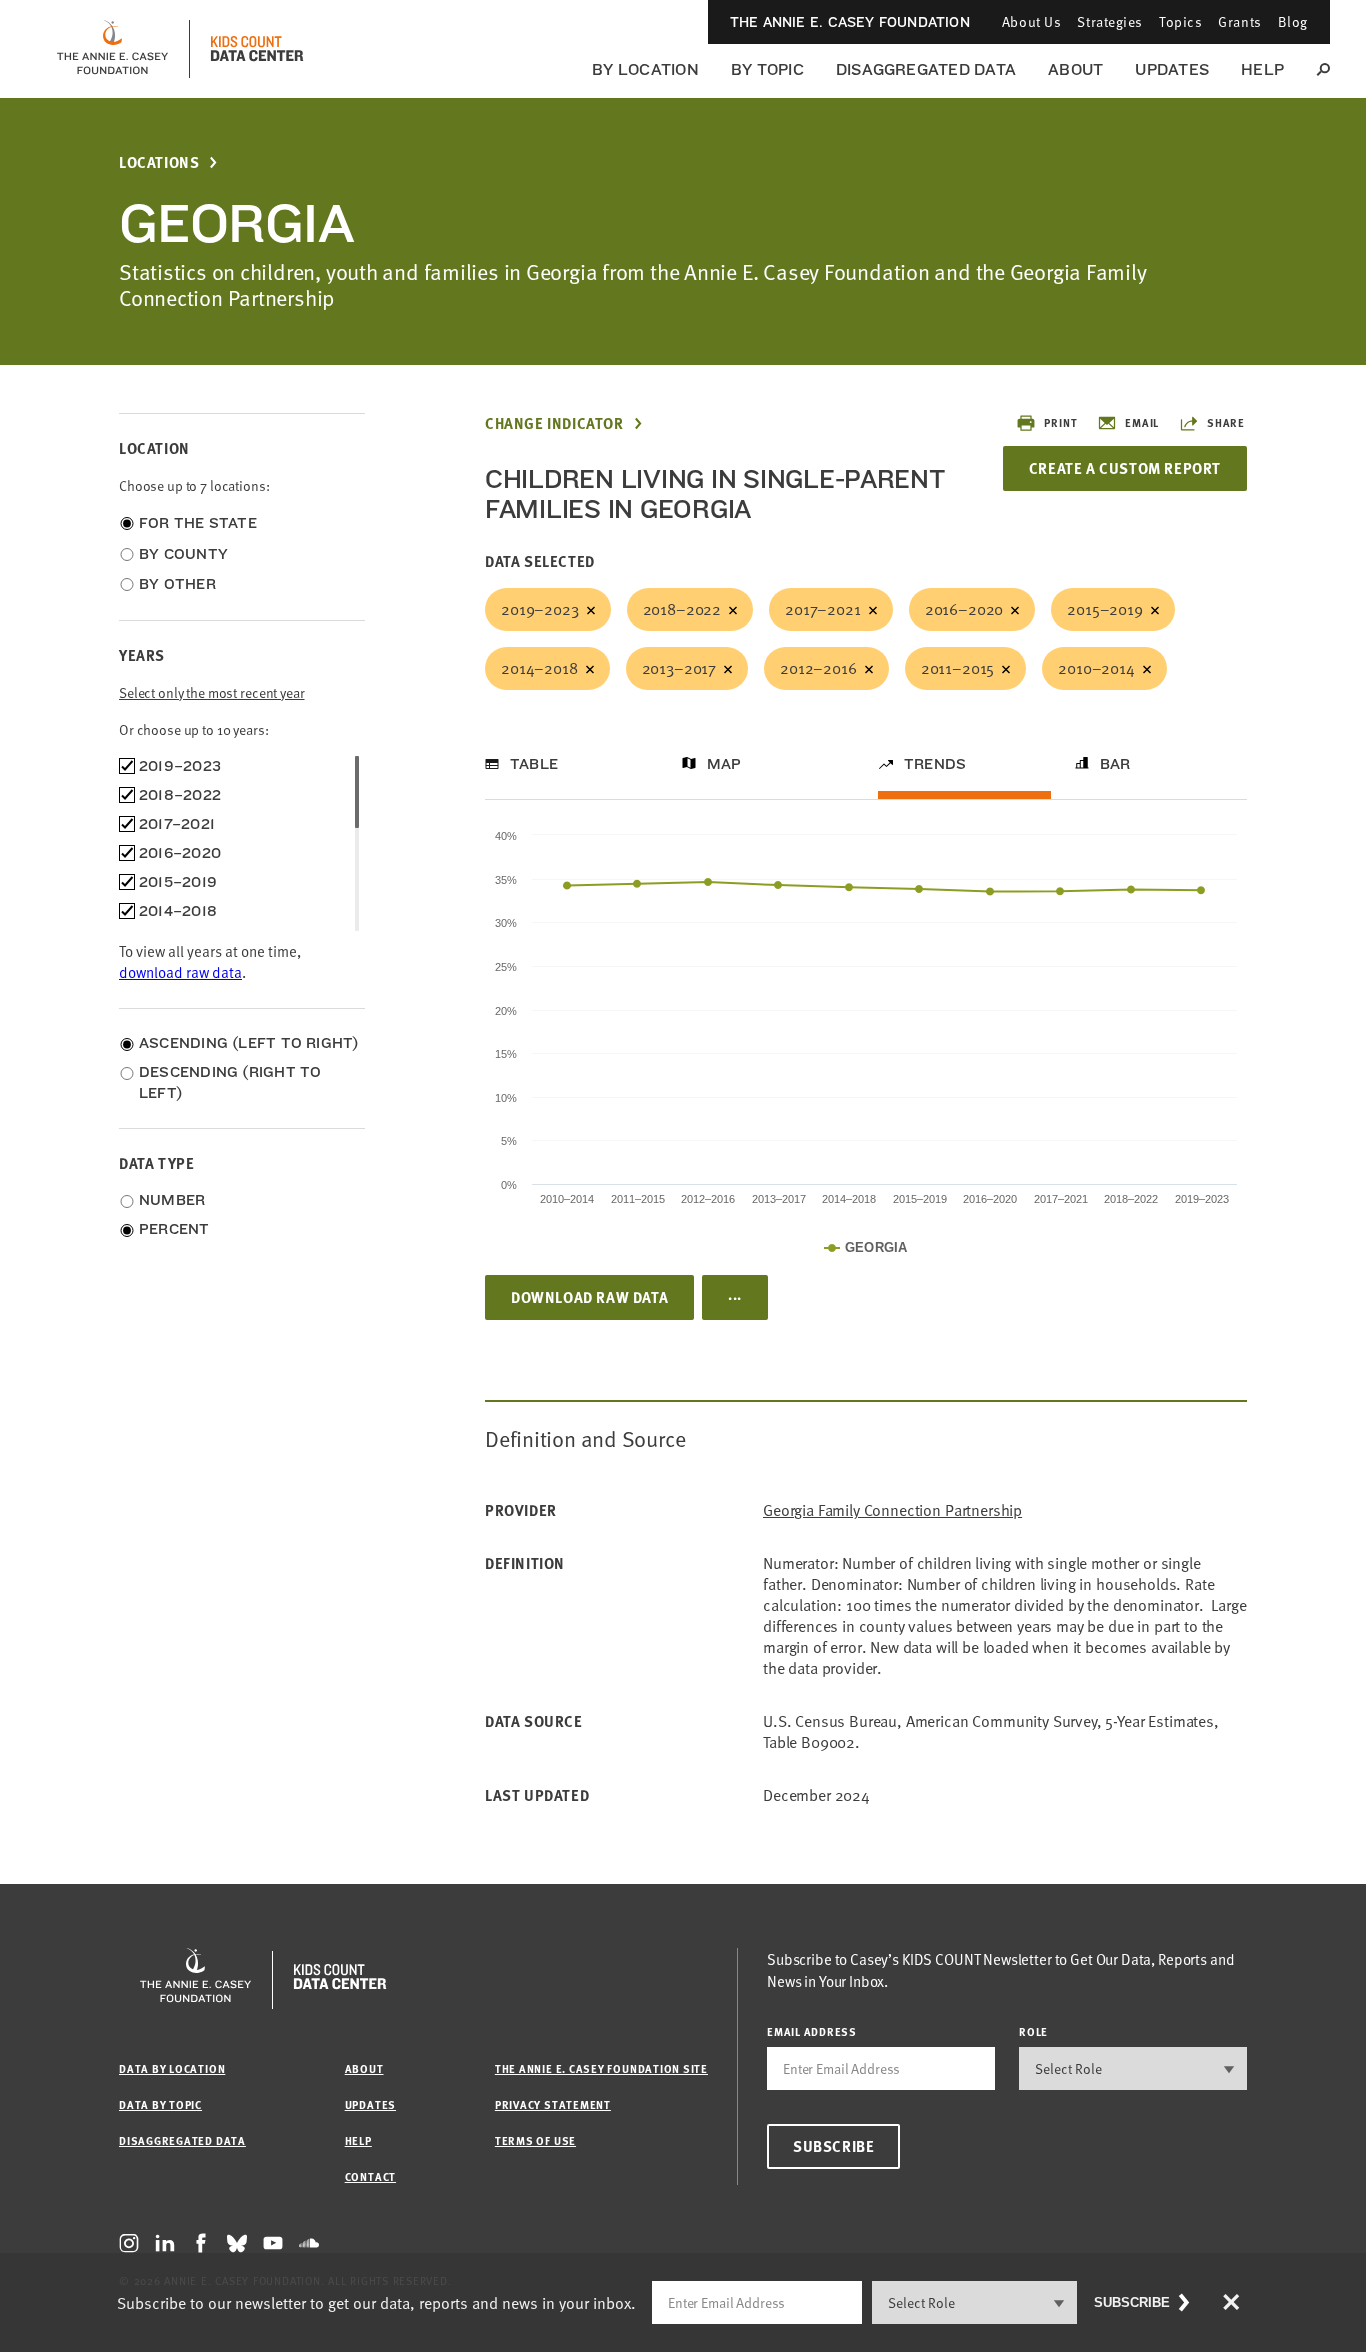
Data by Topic (160, 2104)
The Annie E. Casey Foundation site (601, 2068)
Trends (935, 764)
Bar (1115, 764)
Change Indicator (554, 423)
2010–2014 (1096, 668)
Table (534, 764)
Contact (370, 2176)
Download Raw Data (589, 1297)
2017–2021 (823, 609)
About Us (1031, 21)
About (1075, 69)
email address (812, 2031)
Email (1142, 422)
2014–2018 (539, 668)
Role (1033, 2031)
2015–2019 (1105, 609)
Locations (159, 162)
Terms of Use (535, 2140)
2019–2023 (540, 609)
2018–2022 (682, 609)
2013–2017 (679, 668)
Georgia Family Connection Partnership (892, 1510)
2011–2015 (958, 668)
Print (1060, 422)
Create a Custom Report (1125, 468)
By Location (645, 69)
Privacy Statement (553, 2104)
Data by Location (172, 2068)
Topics (1180, 21)
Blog (1293, 21)
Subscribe (833, 2146)
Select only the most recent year (212, 692)
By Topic (767, 69)
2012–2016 (818, 668)
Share (1226, 422)
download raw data (180, 972)
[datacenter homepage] (257, 49)
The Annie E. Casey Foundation (850, 22)
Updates (1172, 69)
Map (724, 764)
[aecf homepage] (112, 49)
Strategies (1110, 21)
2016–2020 (964, 609)
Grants (1239, 21)
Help (1262, 69)
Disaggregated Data (926, 69)
